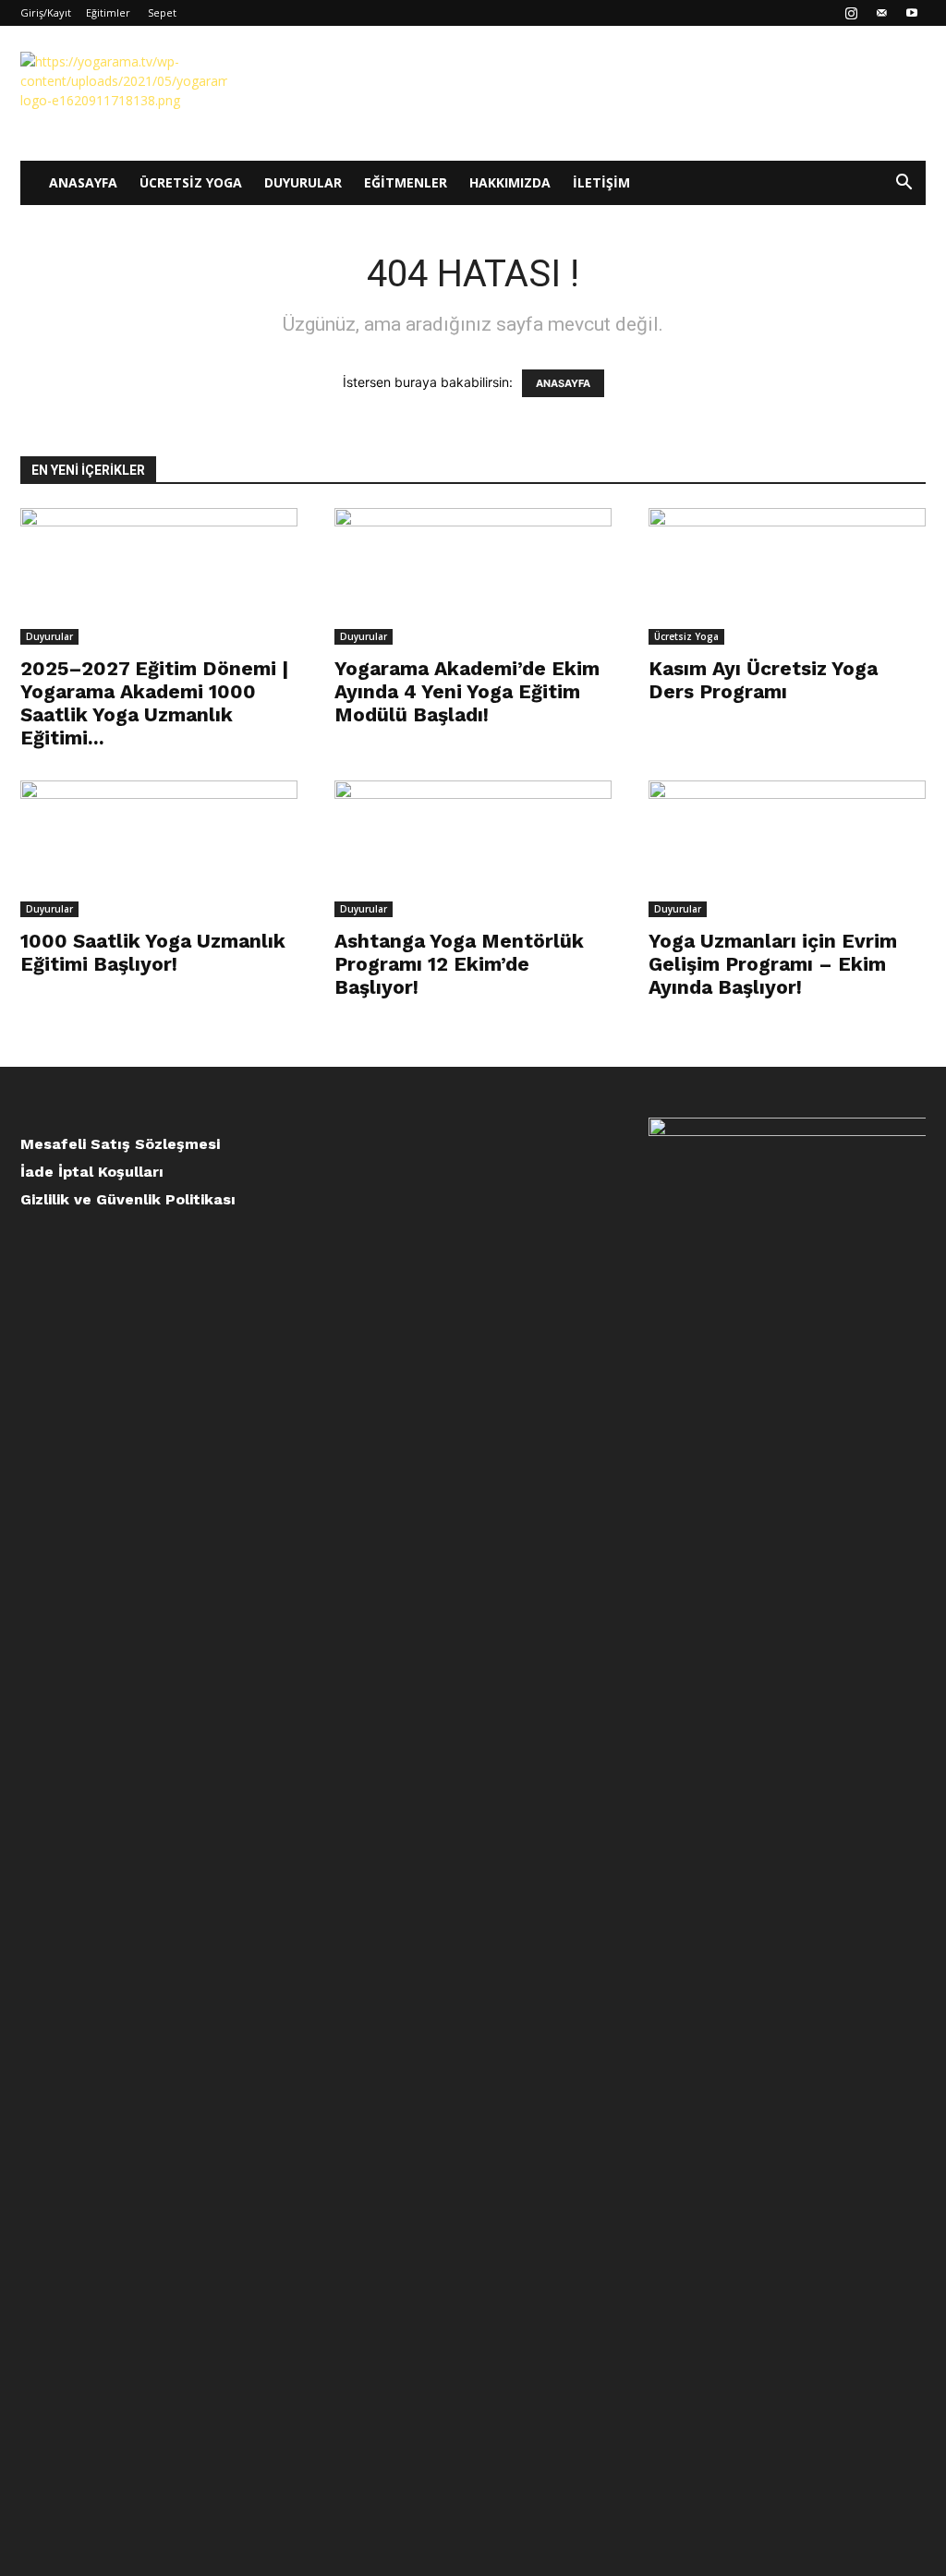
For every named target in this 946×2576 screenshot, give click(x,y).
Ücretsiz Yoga (191, 182)
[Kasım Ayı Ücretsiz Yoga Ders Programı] (787, 576)
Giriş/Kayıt (46, 12)
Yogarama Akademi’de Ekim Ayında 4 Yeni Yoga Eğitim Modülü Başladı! (467, 691)
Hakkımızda (510, 182)
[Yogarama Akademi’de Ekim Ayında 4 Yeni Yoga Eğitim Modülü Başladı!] (473, 576)
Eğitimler (108, 12)
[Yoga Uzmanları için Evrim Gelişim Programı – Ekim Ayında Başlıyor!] (787, 849)
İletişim (601, 182)
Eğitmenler (406, 182)
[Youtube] (912, 13)
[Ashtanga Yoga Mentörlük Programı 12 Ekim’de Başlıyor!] (473, 849)
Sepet (162, 12)
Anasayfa (83, 182)
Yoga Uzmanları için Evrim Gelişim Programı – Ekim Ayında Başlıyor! (773, 964)
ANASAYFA (563, 383)
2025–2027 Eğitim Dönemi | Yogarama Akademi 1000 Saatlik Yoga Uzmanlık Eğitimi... (154, 703)
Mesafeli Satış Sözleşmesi (120, 1144)
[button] (904, 184)
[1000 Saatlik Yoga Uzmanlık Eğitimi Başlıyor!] (159, 849)
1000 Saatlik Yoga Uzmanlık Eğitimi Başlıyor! (153, 952)
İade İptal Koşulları (92, 1172)
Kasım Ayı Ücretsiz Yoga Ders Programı (763, 680)
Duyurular (303, 182)
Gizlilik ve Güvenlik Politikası (128, 1199)
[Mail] (881, 13)
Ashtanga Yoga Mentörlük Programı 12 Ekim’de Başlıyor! (459, 964)
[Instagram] (851, 13)
